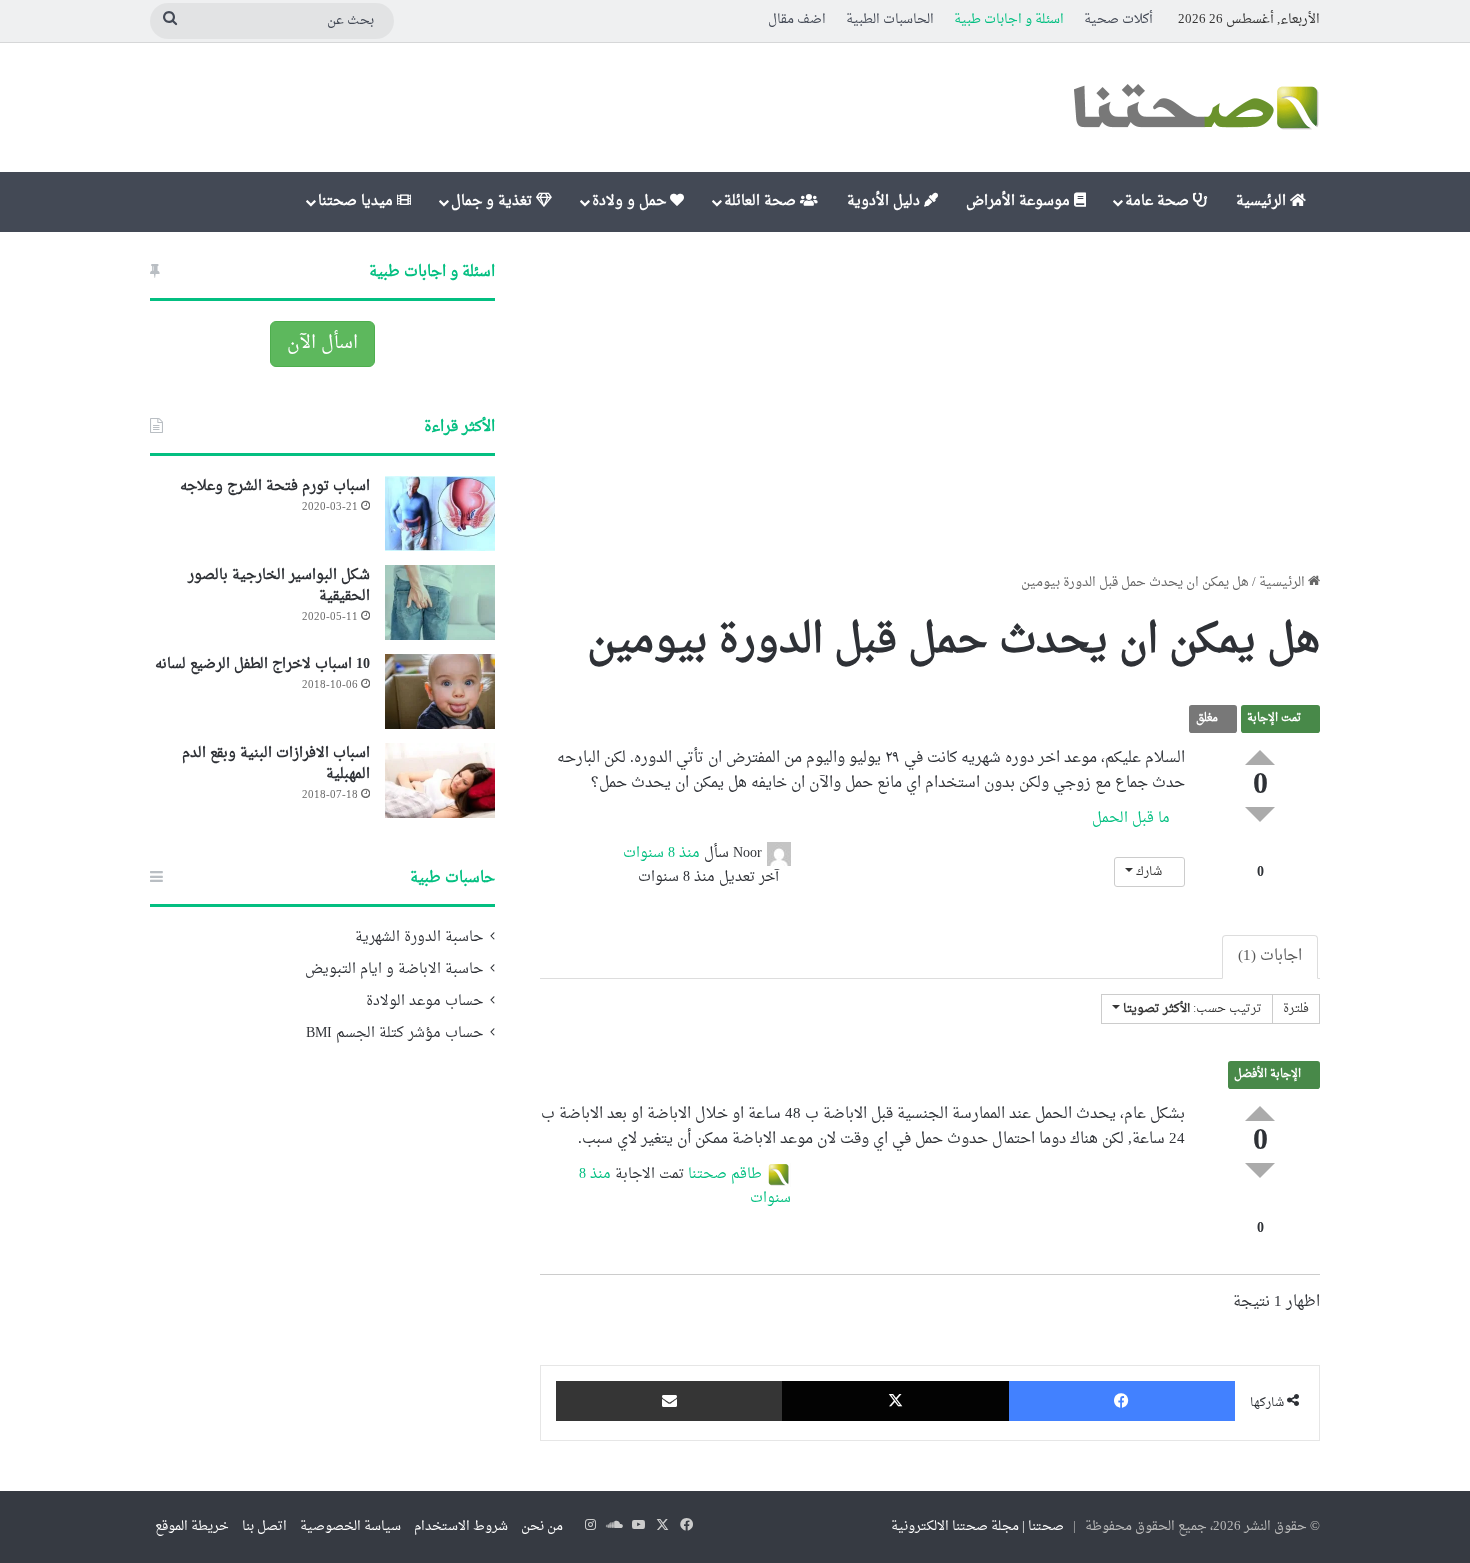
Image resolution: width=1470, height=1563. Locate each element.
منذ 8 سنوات (661, 853)
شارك (1149, 872)
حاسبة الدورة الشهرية (419, 938)
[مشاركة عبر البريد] (669, 1401)
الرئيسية (1263, 201)
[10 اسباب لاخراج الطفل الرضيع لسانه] (440, 691)
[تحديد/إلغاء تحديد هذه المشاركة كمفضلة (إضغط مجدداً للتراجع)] (1260, 851)
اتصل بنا (264, 1526)
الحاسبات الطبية (890, 19)
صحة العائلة (762, 201)
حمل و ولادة (631, 201)
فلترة (1296, 1009)
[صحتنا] (1195, 107)
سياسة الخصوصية (350, 1526)
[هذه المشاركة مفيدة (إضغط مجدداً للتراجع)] (1260, 757)
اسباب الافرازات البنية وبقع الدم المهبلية (276, 764)
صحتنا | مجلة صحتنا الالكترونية (977, 1526)
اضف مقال (797, 19)
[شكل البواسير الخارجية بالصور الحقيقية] (440, 602)
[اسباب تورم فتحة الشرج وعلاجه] (440, 513)
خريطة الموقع (192, 1526)
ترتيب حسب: (1192, 1009)
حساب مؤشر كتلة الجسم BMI (394, 1034)
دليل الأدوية (885, 201)
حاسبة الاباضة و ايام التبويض (394, 970)
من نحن (542, 1526)
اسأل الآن (322, 343)
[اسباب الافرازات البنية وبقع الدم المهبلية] (440, 780)
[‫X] (895, 1401)
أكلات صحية (1118, 19)
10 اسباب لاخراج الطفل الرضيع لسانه (262, 664)
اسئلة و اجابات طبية (1009, 19)
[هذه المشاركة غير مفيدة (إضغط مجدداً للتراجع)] (1260, 814)
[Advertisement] (930, 402)
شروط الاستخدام (461, 1526)
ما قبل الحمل (1133, 818)
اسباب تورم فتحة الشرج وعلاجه (275, 486)
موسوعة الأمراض (1020, 201)
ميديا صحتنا (357, 201)
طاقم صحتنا (725, 1175)
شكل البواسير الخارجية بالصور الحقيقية (279, 586)
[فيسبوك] (1122, 1401)
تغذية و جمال (493, 201)
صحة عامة (1159, 201)
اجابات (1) (1270, 956)
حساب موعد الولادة (424, 1002)
